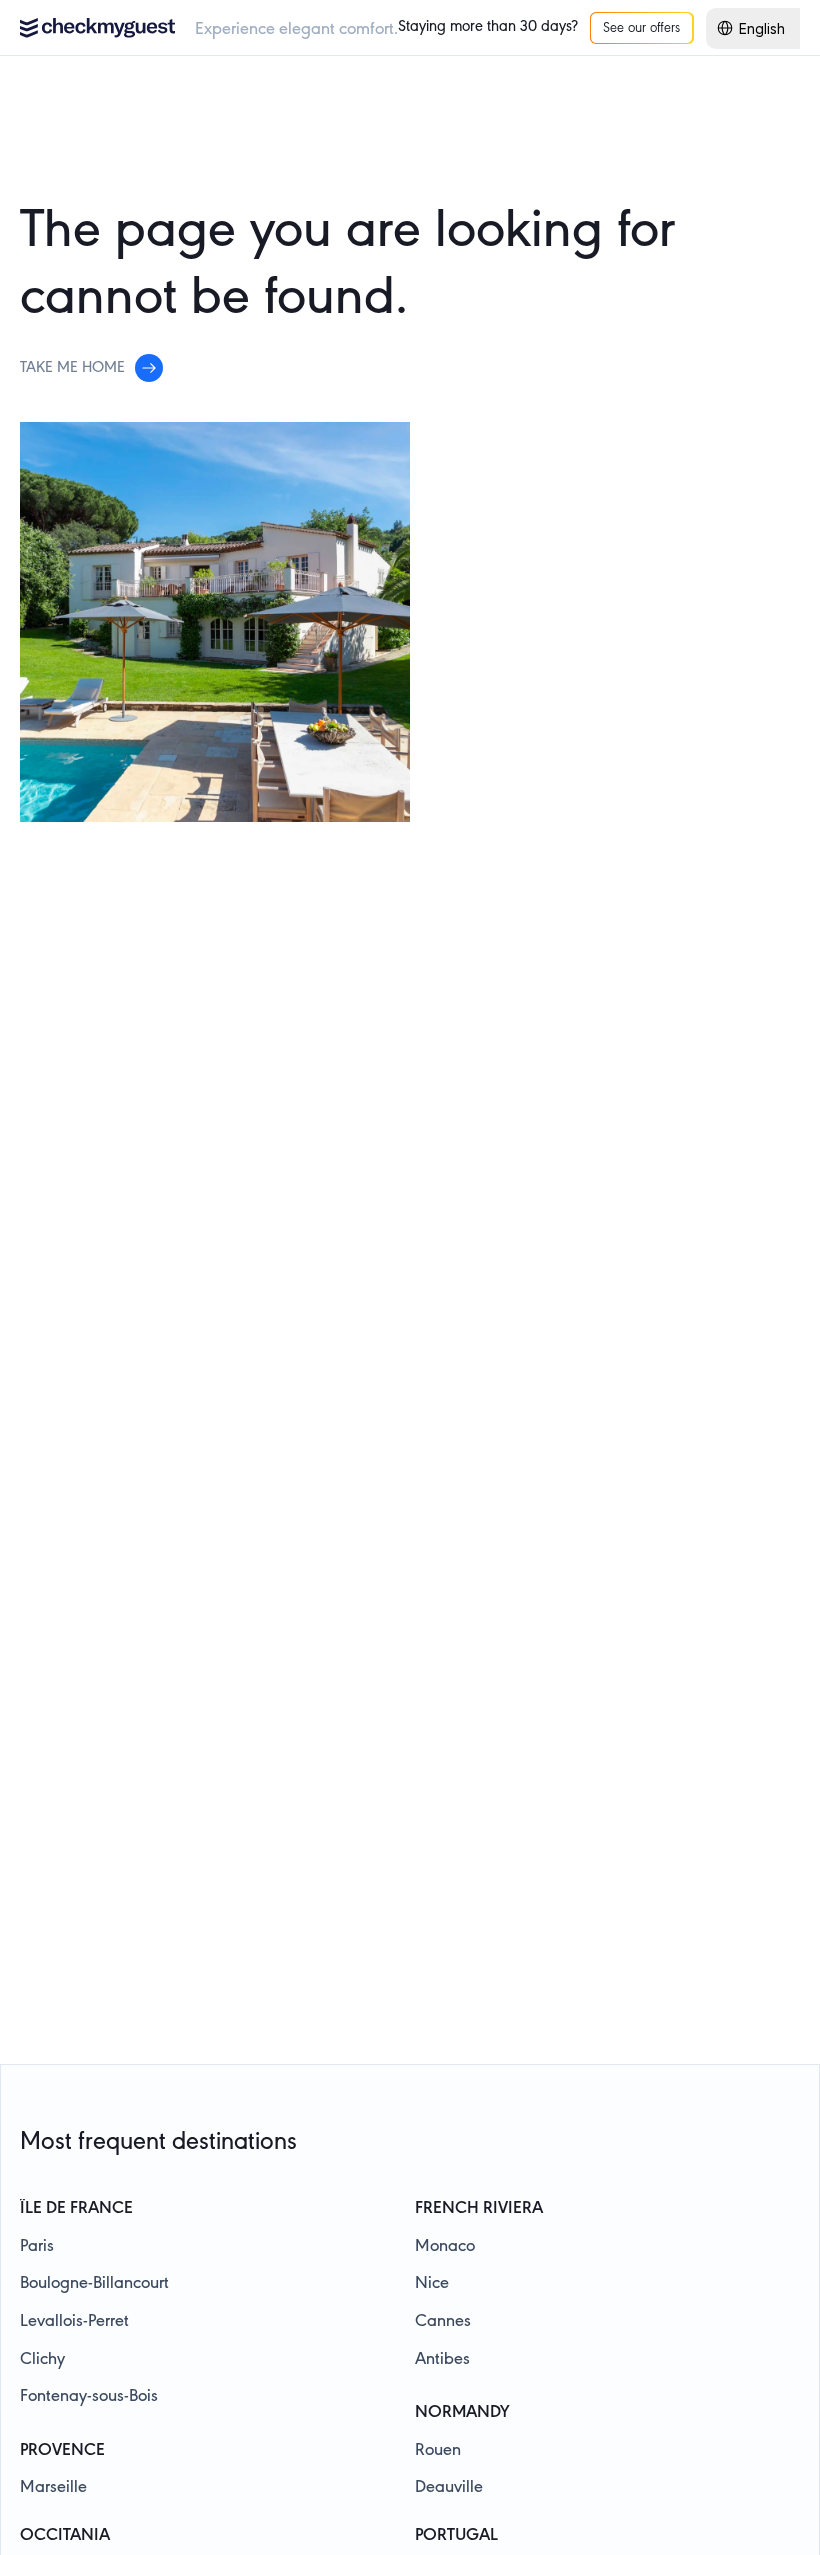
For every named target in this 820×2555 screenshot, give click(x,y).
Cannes (443, 2322)
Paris (37, 2247)
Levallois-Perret (74, 2322)
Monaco (445, 2247)
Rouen (438, 2451)
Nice (432, 2284)
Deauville (449, 2488)
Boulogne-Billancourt (94, 2284)
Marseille (53, 2488)
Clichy (42, 2360)
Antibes (442, 2360)
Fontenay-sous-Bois (89, 2397)
